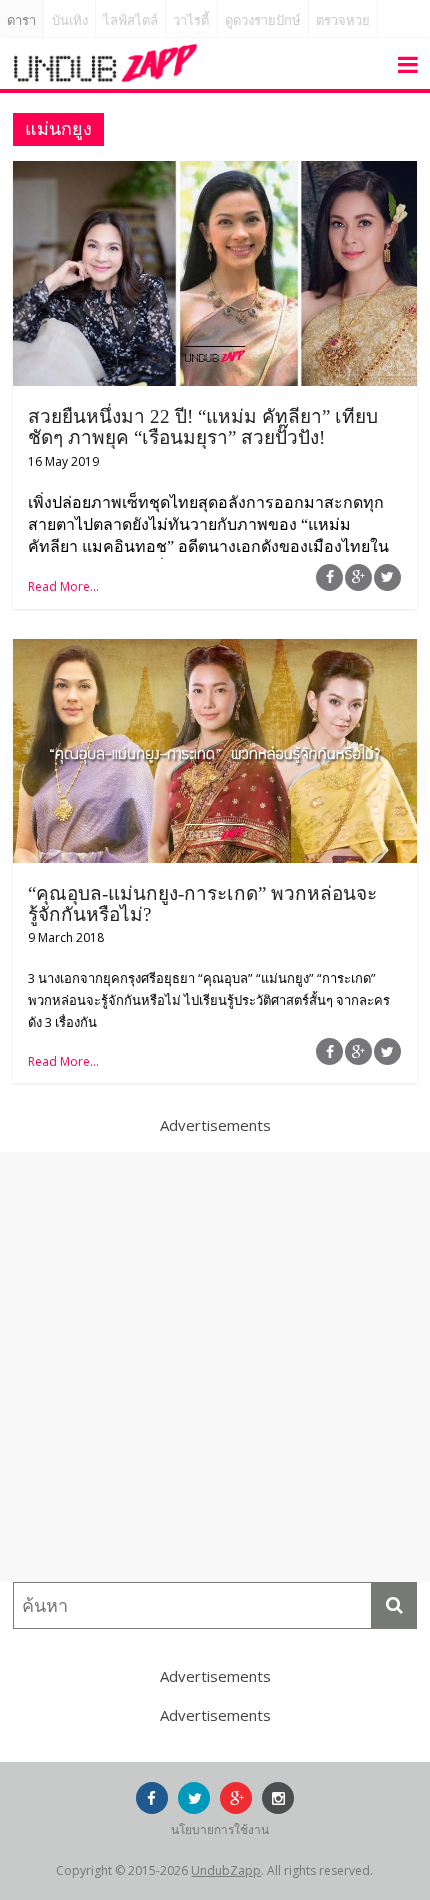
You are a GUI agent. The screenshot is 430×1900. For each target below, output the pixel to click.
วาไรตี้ (191, 20)
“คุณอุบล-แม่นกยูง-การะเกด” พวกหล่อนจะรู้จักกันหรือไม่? (202, 904)
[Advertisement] (215, 1367)
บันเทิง (70, 20)
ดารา (21, 20)
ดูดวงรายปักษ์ (263, 20)
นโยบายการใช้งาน (220, 1829)
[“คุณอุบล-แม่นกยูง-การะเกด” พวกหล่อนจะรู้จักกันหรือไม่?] (215, 651)
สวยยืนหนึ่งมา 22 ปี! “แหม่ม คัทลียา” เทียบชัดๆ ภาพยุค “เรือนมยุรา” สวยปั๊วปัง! (203, 427)
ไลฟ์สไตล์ (130, 20)
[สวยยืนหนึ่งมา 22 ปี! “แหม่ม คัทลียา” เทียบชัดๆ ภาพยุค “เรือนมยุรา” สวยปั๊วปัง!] (215, 173)
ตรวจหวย (343, 20)
